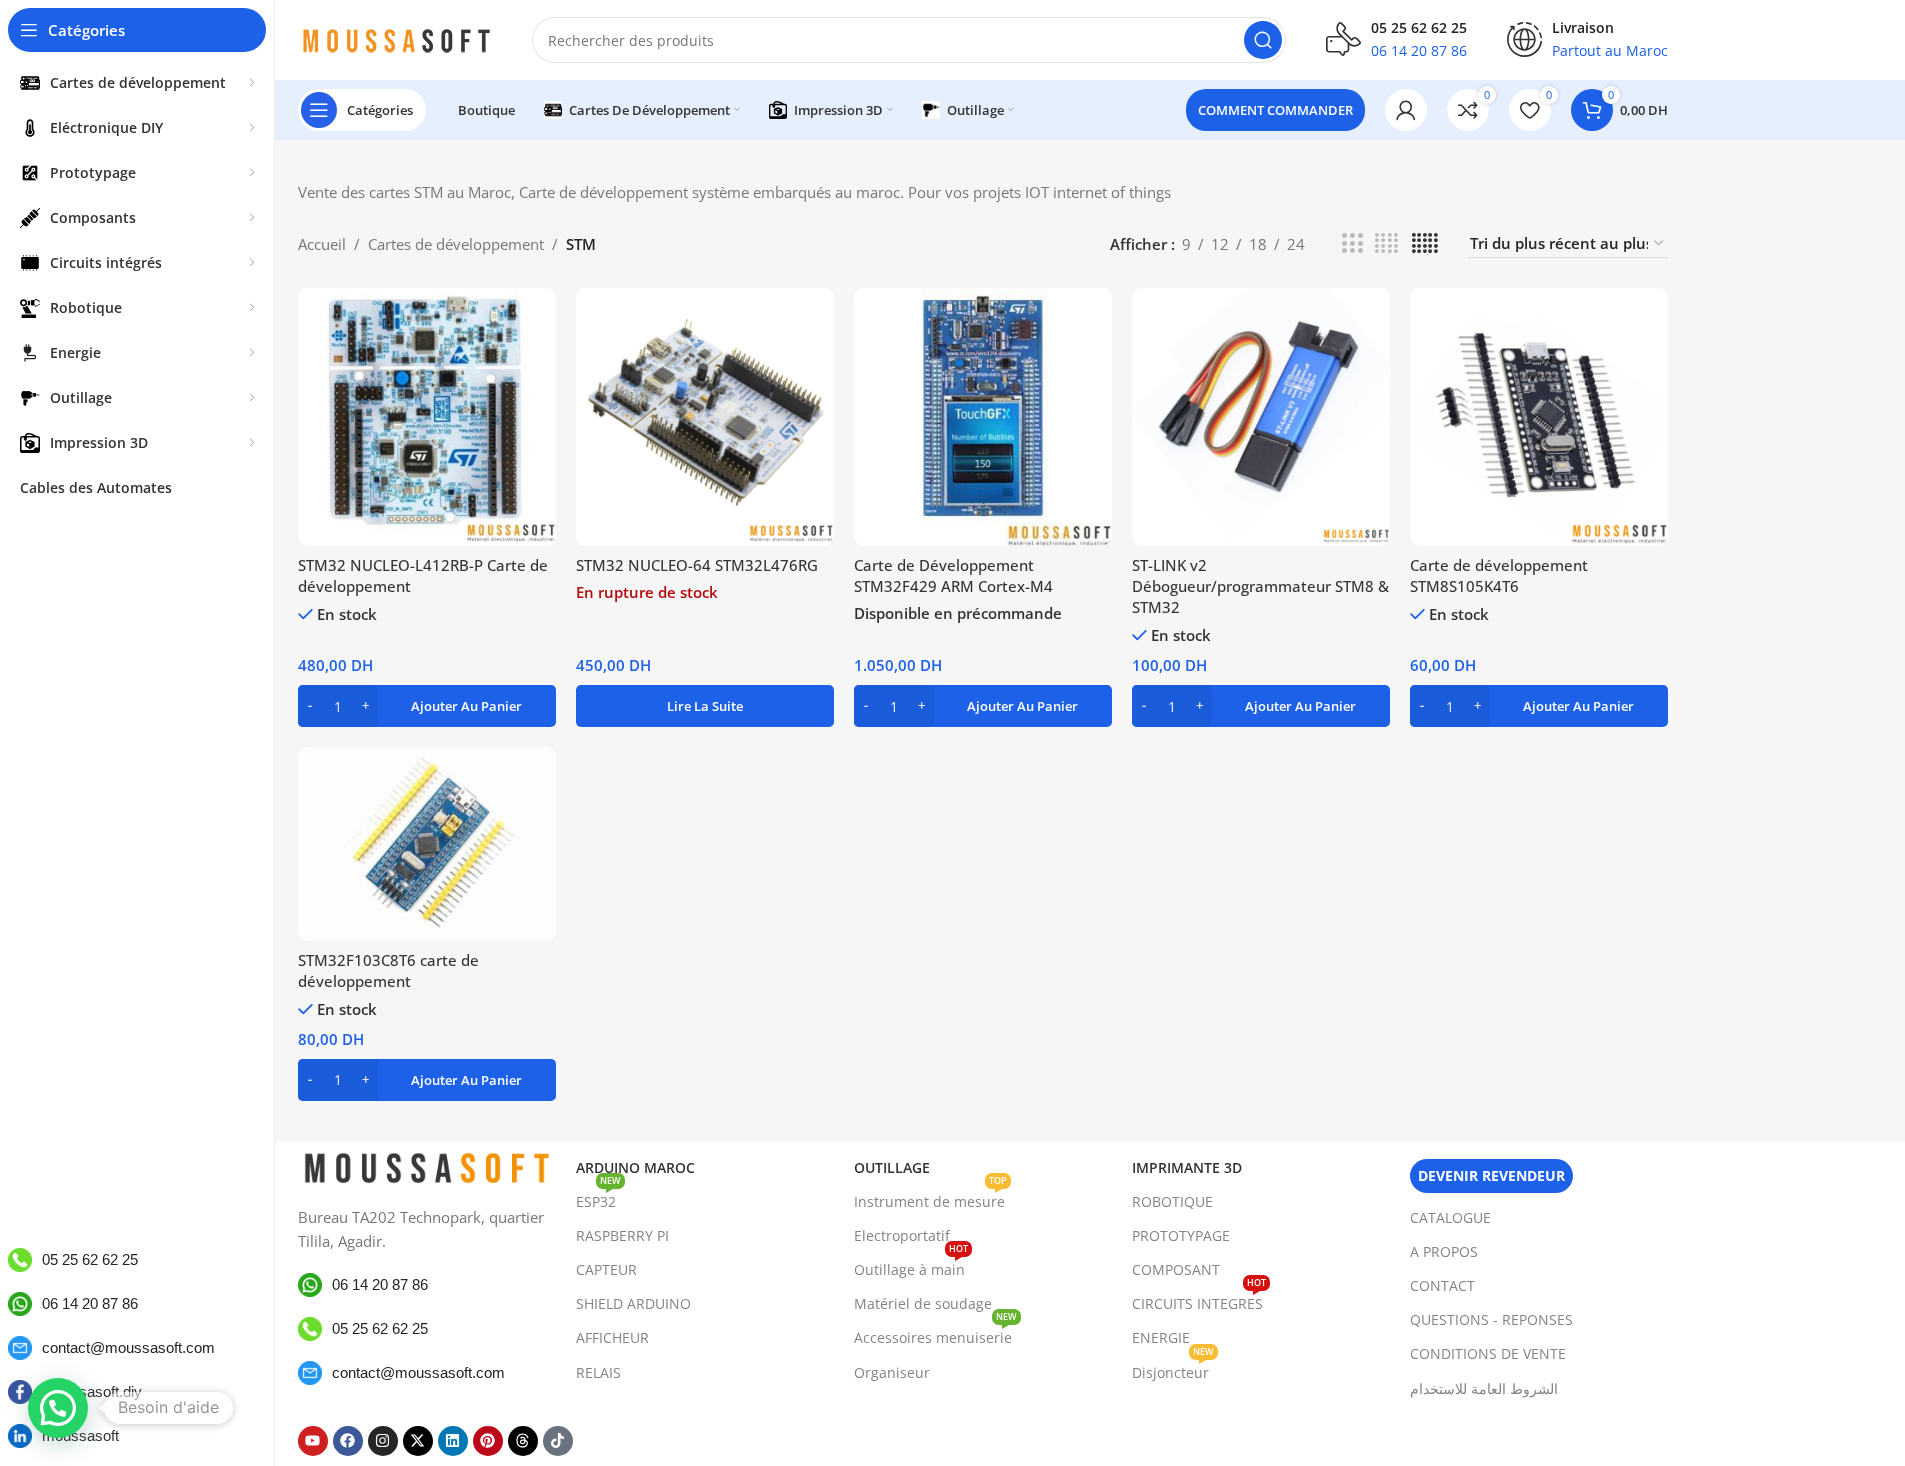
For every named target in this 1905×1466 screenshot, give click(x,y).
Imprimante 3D (1187, 1167)
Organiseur (892, 1372)
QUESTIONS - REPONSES (1491, 1319)
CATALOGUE (1450, 1217)
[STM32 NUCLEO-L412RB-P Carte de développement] (427, 417)
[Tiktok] (558, 1441)
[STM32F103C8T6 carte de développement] (427, 844)
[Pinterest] (488, 1441)
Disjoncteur (1173, 1369)
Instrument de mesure (930, 1198)
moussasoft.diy (92, 1391)
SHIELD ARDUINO (633, 1303)
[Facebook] (348, 1441)
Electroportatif (902, 1235)
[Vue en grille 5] (1425, 243)
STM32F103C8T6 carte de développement (388, 970)
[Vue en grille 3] (1352, 243)
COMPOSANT (1176, 1269)
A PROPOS (1444, 1251)
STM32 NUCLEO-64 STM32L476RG (697, 565)
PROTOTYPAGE (1181, 1235)
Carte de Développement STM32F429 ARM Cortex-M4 (953, 575)
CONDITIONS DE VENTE (1488, 1353)
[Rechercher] (1263, 40)
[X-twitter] (418, 1441)
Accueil (322, 244)
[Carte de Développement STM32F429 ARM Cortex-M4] (983, 417)
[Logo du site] (395, 38)
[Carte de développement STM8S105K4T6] (1539, 417)
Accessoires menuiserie (935, 1334)
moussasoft (80, 1435)
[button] (427, 706)
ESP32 (598, 1198)
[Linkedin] (453, 1441)
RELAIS (598, 1372)
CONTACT (1442, 1285)
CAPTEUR (606, 1269)
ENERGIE (1161, 1337)
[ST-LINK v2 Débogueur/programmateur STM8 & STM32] (1261, 417)
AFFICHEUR (612, 1337)
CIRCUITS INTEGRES (1199, 1300)
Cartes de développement (456, 244)
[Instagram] (383, 1441)
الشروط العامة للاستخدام (1484, 1388)
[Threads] (523, 1441)
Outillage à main (911, 1266)
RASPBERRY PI (622, 1235)
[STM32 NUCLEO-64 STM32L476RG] (705, 417)
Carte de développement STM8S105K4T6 (1499, 575)
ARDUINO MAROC (635, 1167)
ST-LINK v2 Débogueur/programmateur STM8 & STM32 (1260, 586)
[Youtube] (313, 1441)
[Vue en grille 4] (1386, 243)
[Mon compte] (1406, 110)
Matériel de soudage (923, 1303)
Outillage (892, 1167)
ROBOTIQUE (1172, 1201)
